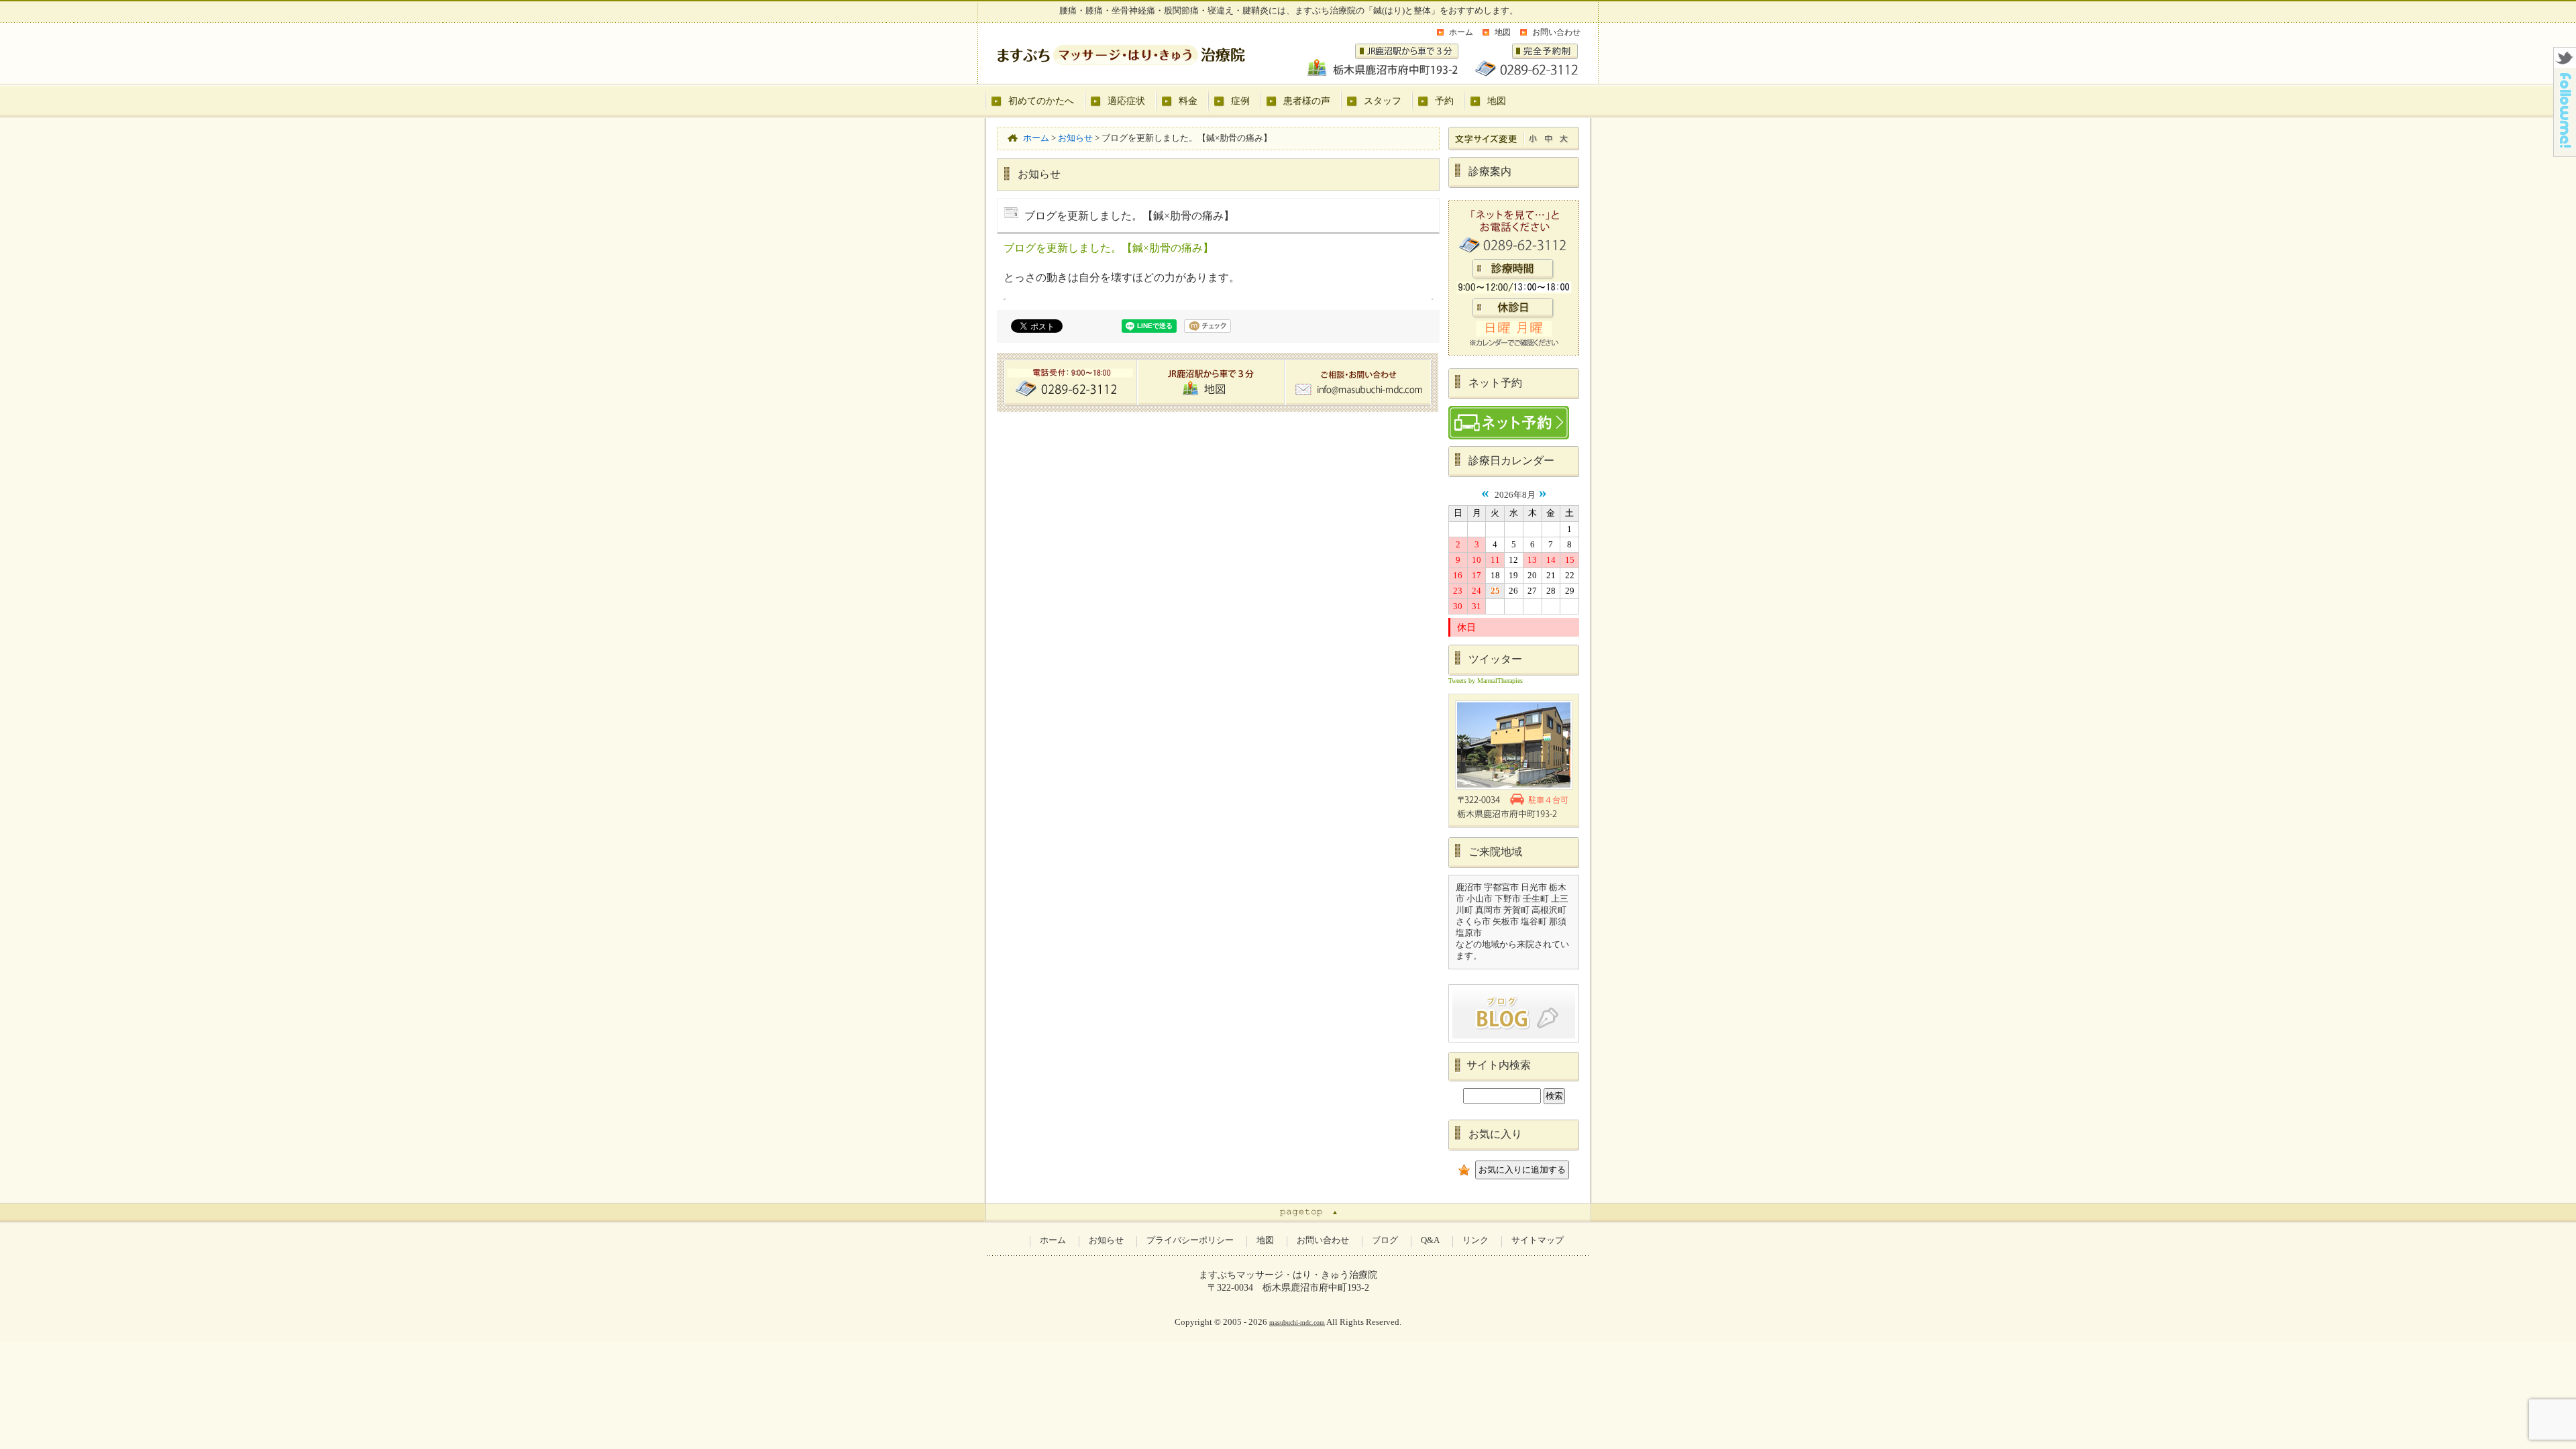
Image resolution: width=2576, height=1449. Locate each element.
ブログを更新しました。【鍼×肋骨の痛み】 (1109, 248)
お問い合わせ (1556, 32)
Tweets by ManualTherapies (1486, 681)
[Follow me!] (2565, 153)
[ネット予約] (1514, 423)
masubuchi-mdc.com (1297, 1323)
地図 (1503, 32)
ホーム (1461, 32)
